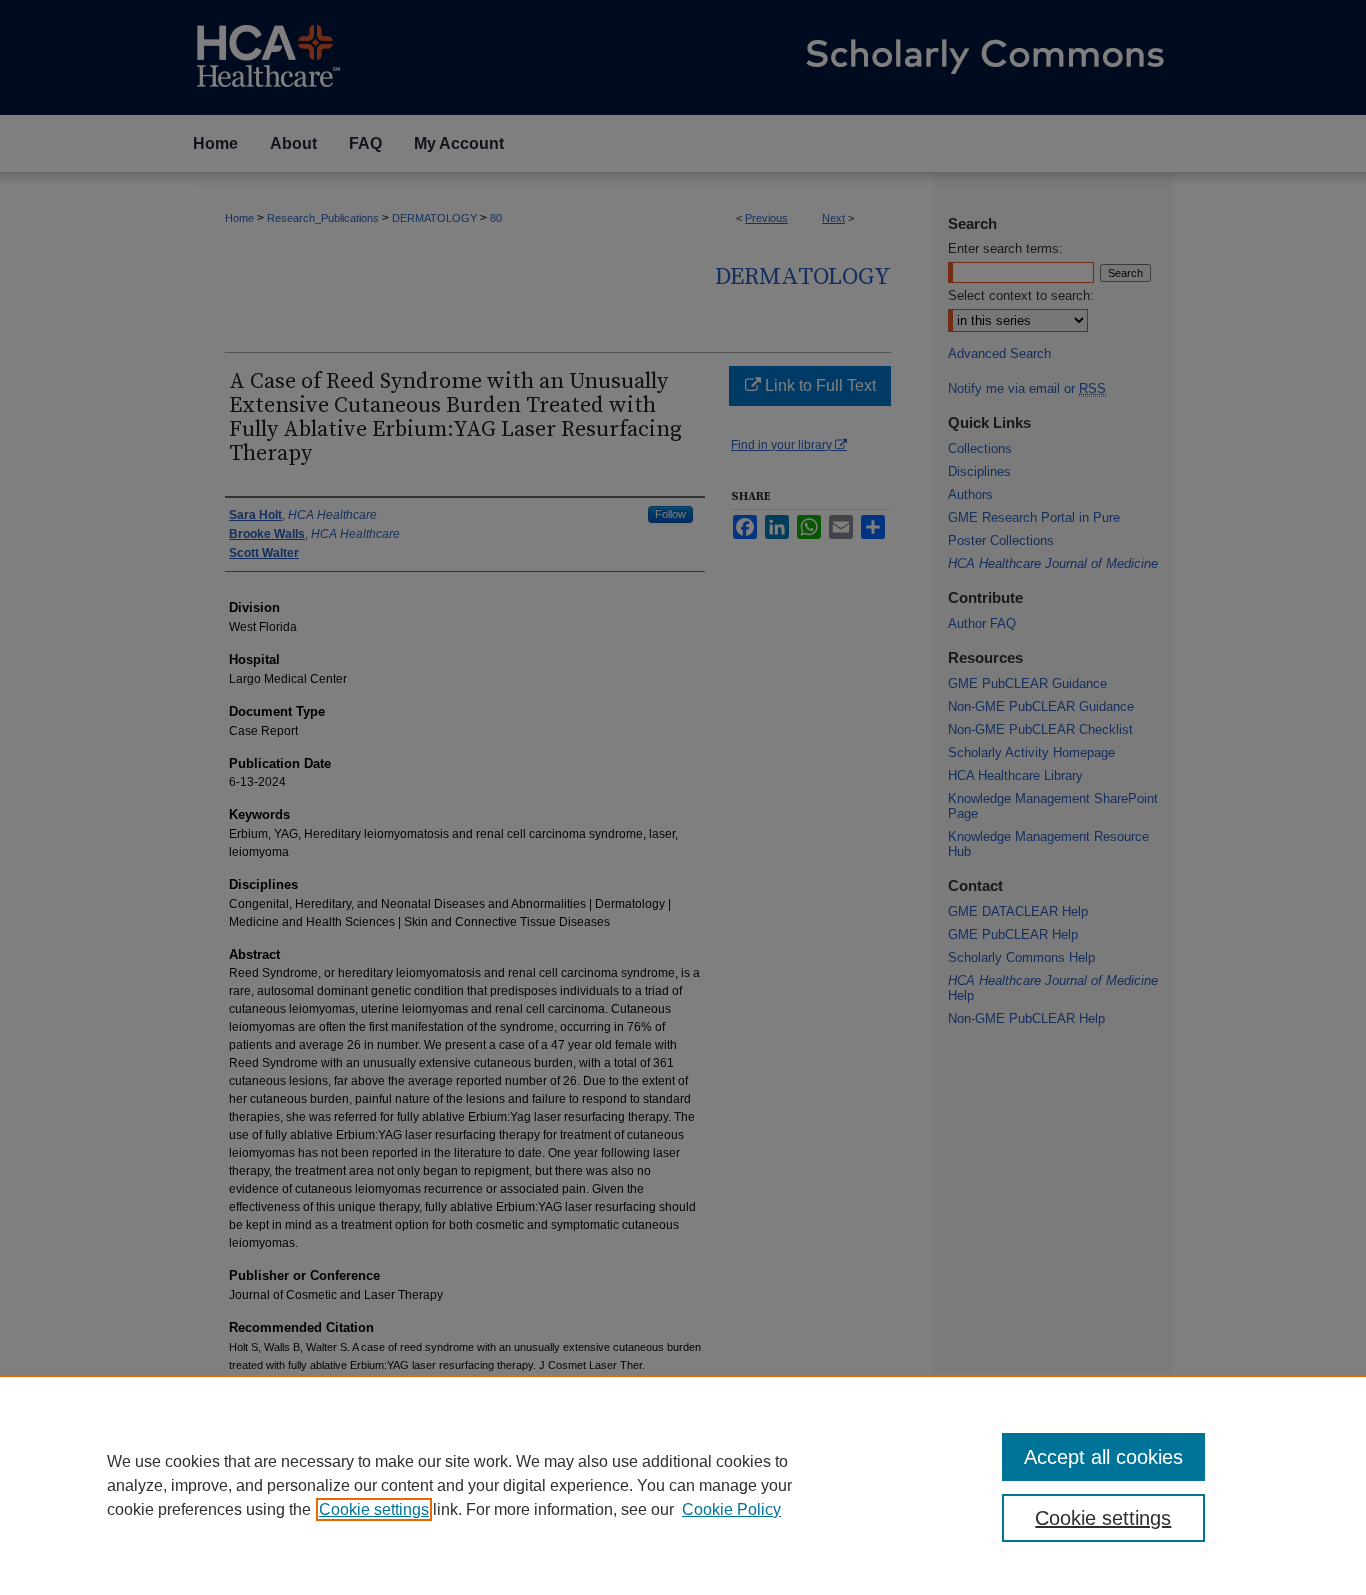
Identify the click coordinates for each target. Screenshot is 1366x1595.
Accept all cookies (1103, 1457)
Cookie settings (374, 1509)
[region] (683, 1485)
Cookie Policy (731, 1509)
